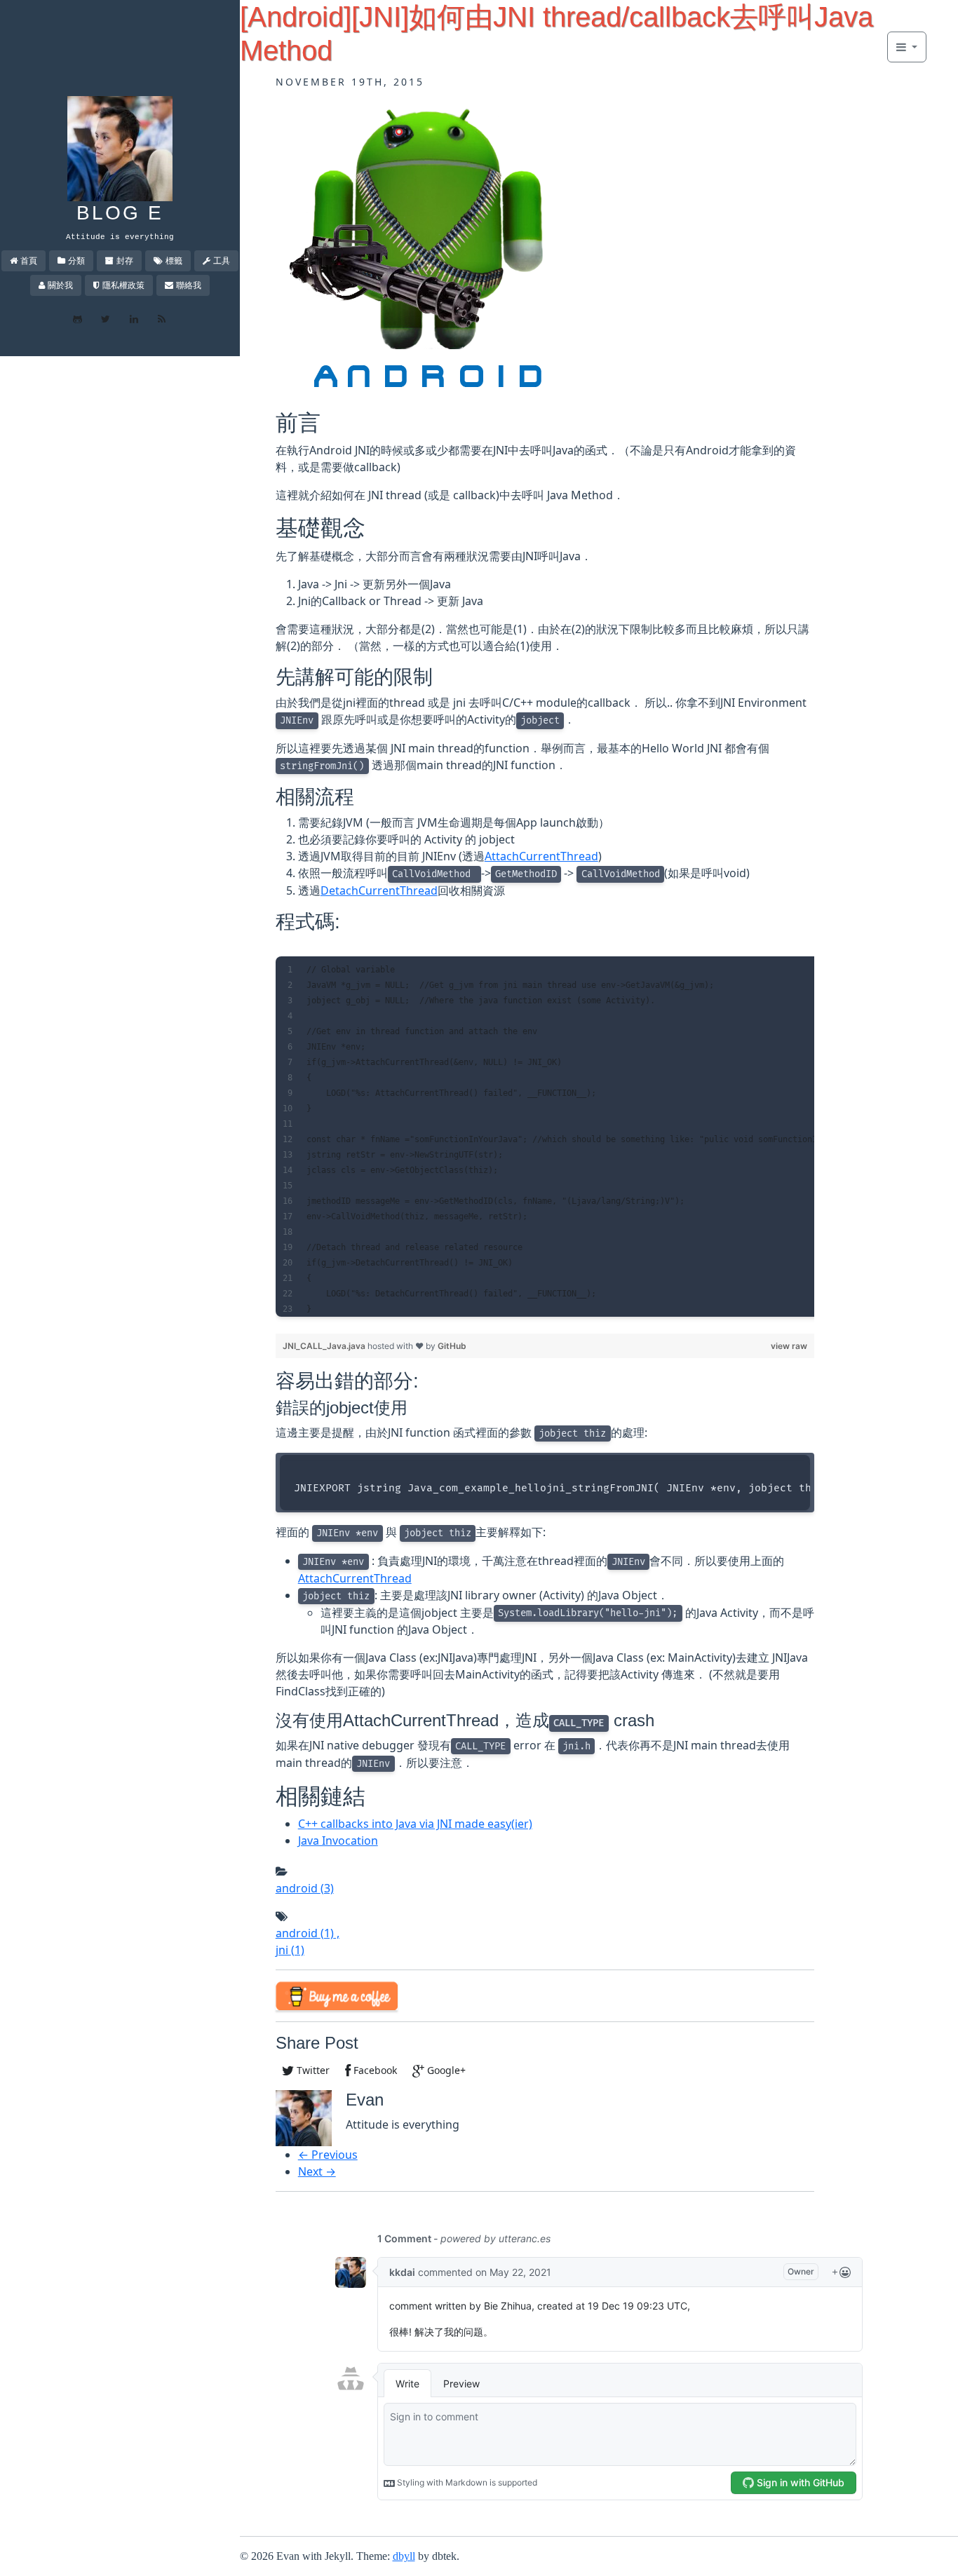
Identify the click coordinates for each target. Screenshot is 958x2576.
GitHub (452, 1346)
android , (308, 1933)
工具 (222, 260)
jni (290, 1950)
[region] (545, 1137)
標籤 (174, 260)
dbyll (404, 2556)
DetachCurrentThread (379, 890)
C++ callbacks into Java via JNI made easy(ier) (415, 1824)
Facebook (374, 2070)
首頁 (29, 260)
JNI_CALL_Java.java (325, 1346)
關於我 (60, 285)
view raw (789, 1346)
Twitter (312, 2070)
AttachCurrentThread (541, 856)
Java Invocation (338, 1841)
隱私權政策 (123, 285)
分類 (76, 260)
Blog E (120, 213)
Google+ (445, 2070)
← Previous (328, 2155)
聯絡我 (189, 285)
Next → (317, 2171)
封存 (125, 260)
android (305, 1888)
